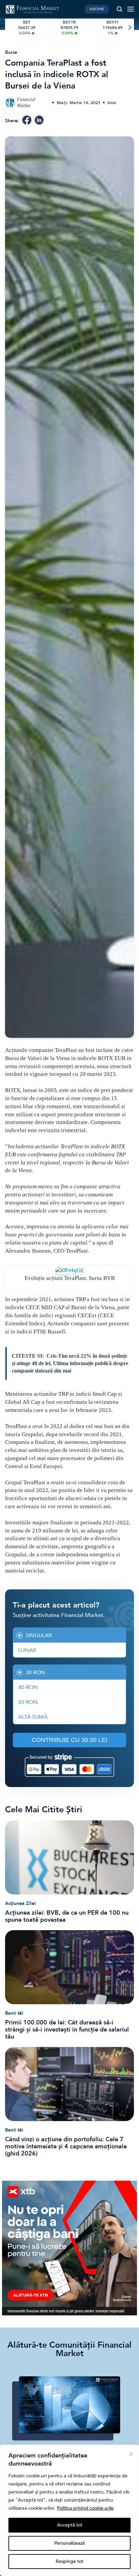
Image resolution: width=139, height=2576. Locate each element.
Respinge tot (69, 2561)
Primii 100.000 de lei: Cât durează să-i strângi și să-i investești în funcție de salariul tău (67, 2030)
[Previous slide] (10, 28)
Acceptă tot (70, 2525)
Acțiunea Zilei (20, 1903)
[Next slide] (129, 28)
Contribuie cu (69, 1740)
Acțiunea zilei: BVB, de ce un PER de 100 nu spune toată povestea (67, 1916)
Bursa (11, 52)
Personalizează (69, 2543)
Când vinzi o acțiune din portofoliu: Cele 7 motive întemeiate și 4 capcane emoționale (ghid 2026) (66, 2146)
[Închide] (131, 2454)
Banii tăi (14, 2013)
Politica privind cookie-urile (85, 2508)
